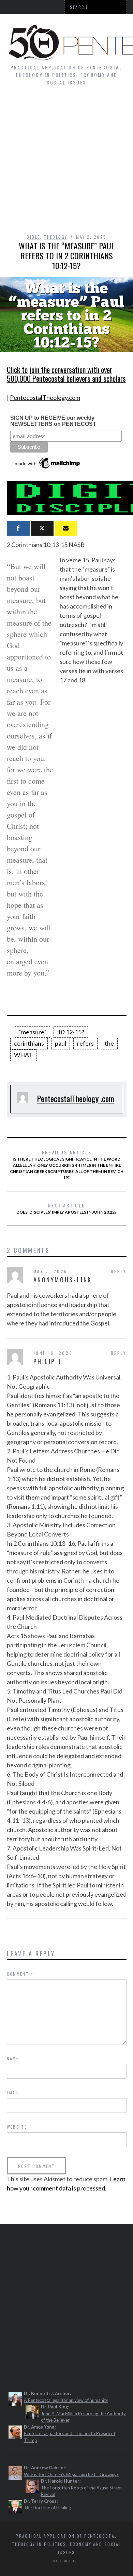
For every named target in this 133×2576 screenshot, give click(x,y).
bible (33, 237)
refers (85, 1043)
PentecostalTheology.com (45, 397)
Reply (119, 1271)
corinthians (29, 1043)
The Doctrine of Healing (47, 2508)
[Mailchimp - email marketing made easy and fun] (48, 469)
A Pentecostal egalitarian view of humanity (66, 2400)
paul (61, 1043)
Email (13, 2093)
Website (17, 2127)
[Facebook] (18, 528)
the (109, 1043)
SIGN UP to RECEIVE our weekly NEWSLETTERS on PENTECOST (53, 421)
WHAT (23, 1055)
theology (55, 237)
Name (13, 2058)
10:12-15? (71, 1032)
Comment (20, 1974)
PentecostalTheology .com (76, 1098)
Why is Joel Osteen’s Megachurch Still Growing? (71, 2474)
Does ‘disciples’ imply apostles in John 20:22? (66, 1208)
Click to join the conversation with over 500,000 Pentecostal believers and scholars (66, 374)
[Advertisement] (66, 163)
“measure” (33, 1032)
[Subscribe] (66, 528)
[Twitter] (42, 528)
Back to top (65, 2561)
